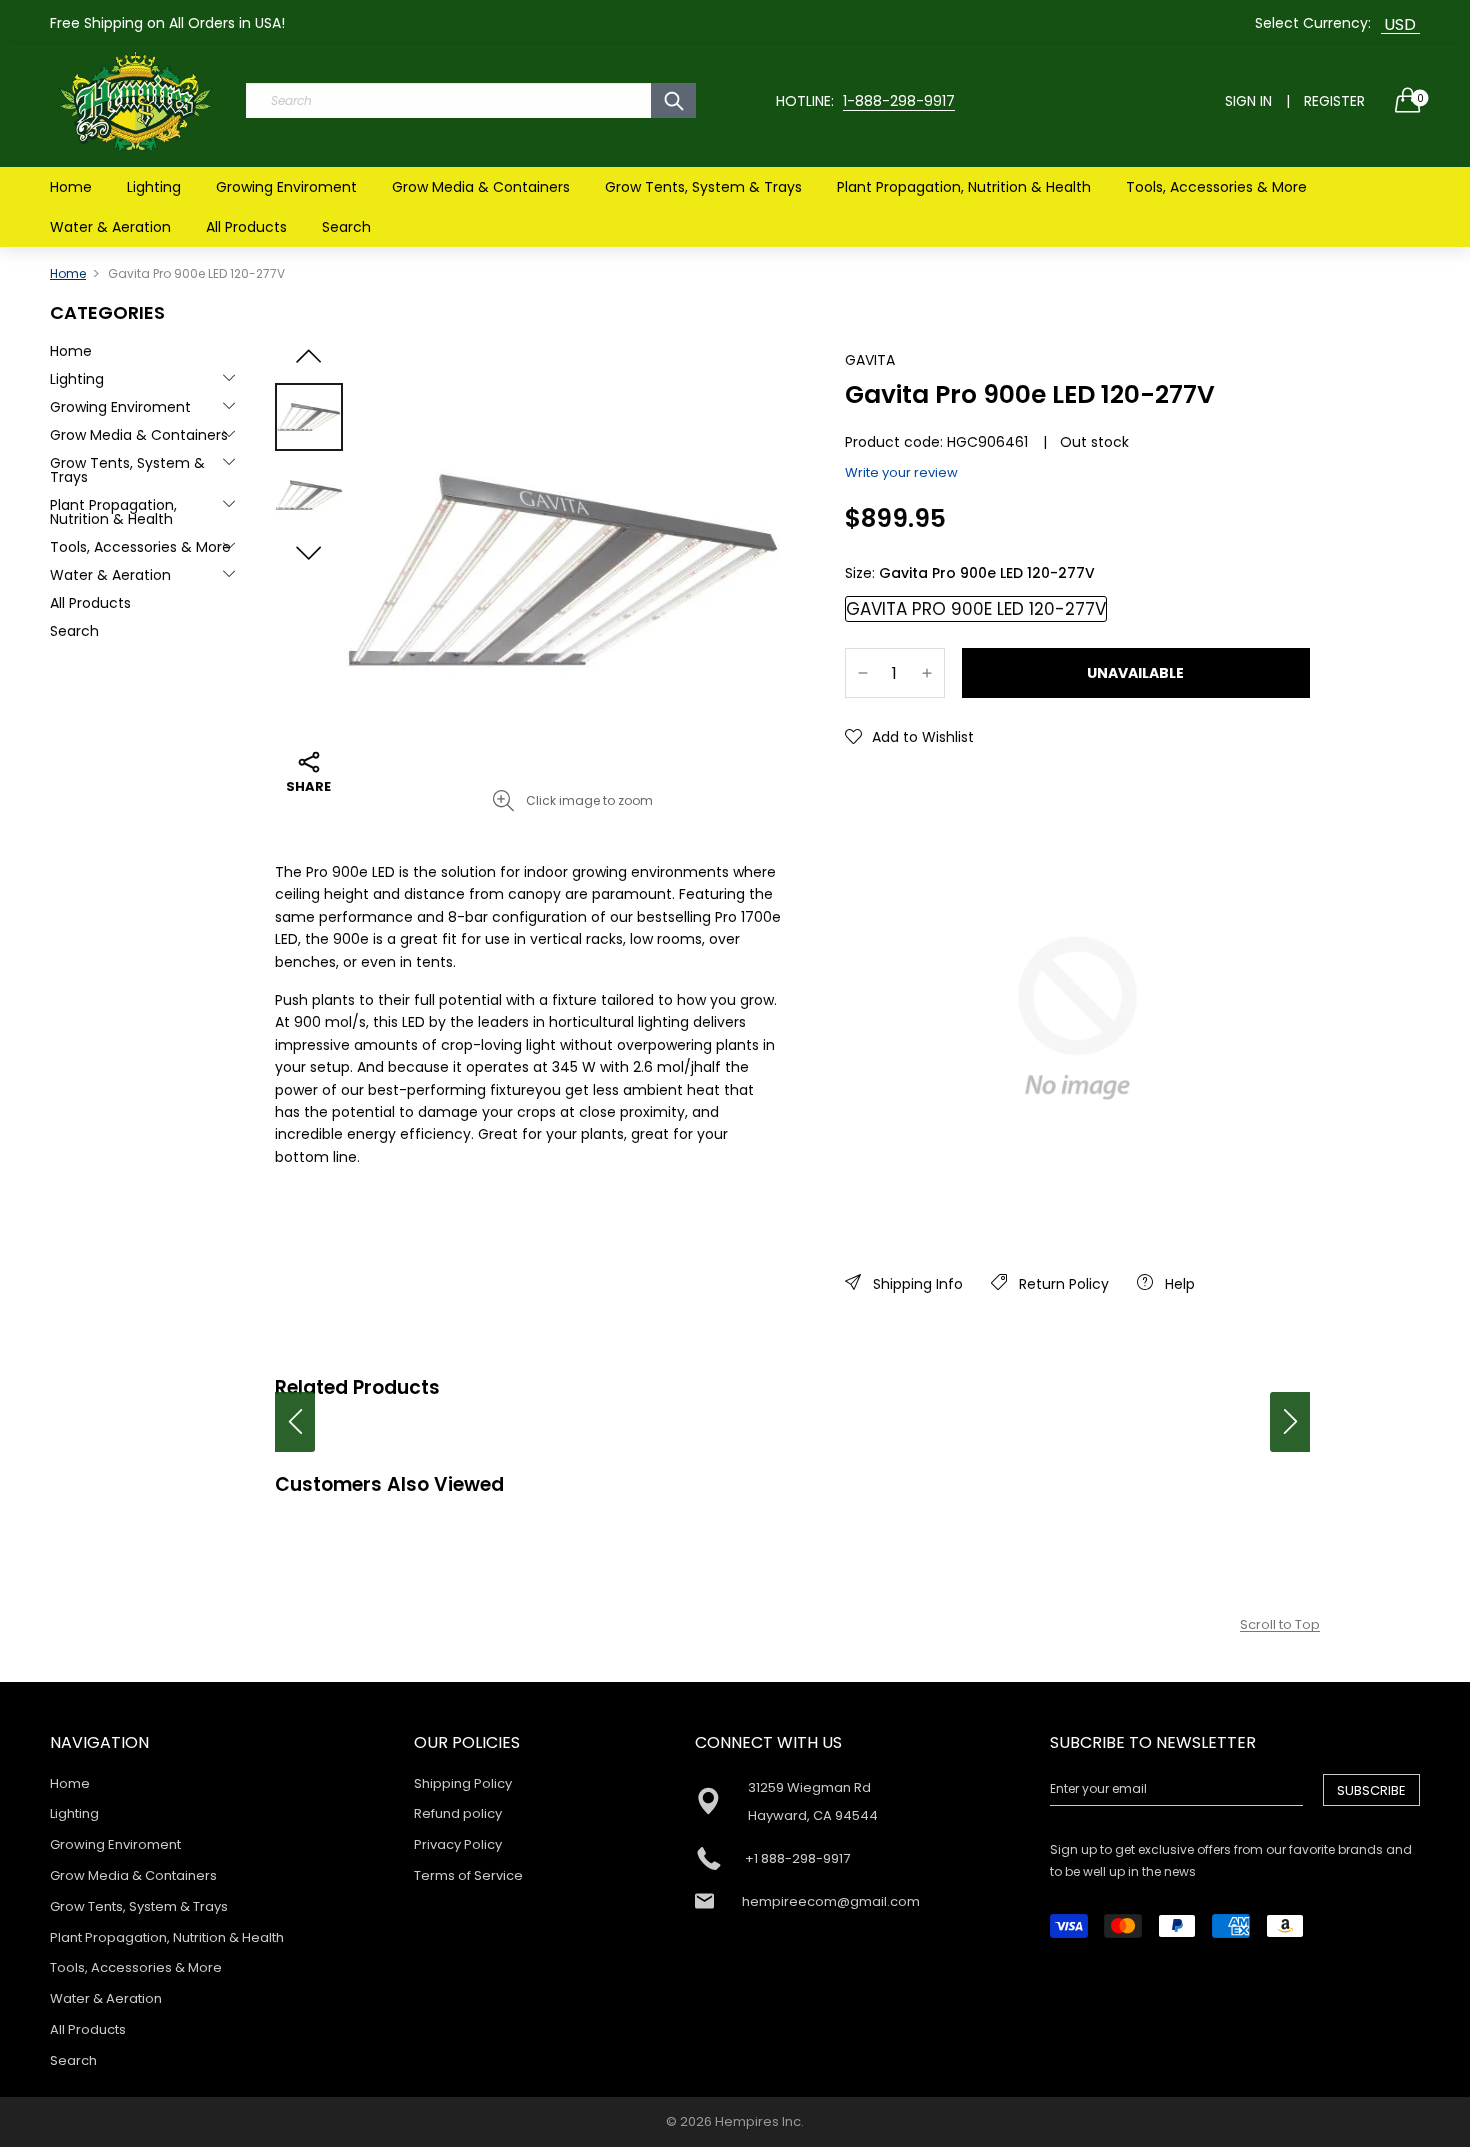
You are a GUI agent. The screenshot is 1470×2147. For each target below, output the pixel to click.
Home (71, 187)
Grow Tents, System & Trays (703, 187)
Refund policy (458, 1813)
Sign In (1248, 101)
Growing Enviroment (286, 187)
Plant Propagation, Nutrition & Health (964, 187)
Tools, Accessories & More (1216, 187)
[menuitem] (71, 187)
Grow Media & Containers (481, 187)
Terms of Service (468, 1875)
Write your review (901, 472)
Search (346, 227)
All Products (246, 227)
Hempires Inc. (759, 2121)
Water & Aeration (110, 227)
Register (1334, 101)
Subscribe (1371, 1790)
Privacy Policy (458, 1844)
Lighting (154, 187)
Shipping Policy (463, 1783)
